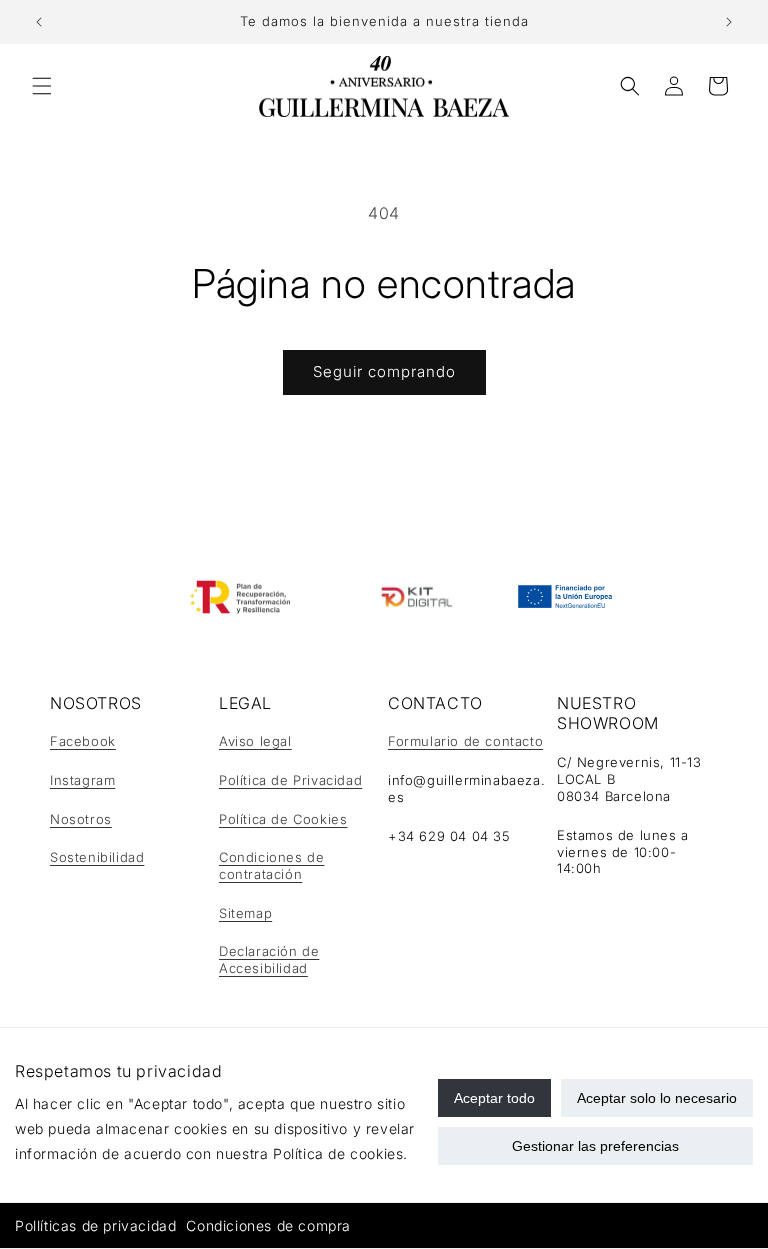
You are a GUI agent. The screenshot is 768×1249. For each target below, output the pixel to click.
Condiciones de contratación (271, 865)
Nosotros (81, 819)
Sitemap (245, 913)
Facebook (83, 741)
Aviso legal (255, 741)
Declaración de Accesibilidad (269, 959)
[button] (42, 86)
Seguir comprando (384, 371)
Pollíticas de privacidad (95, 1225)
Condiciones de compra (268, 1225)
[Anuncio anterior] (39, 22)
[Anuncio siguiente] (729, 22)
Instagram (82, 780)
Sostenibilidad (97, 857)
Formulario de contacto (465, 741)
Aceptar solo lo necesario (657, 1098)
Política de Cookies (283, 819)
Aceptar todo (494, 1098)
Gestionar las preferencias (595, 1146)
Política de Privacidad (290, 780)
